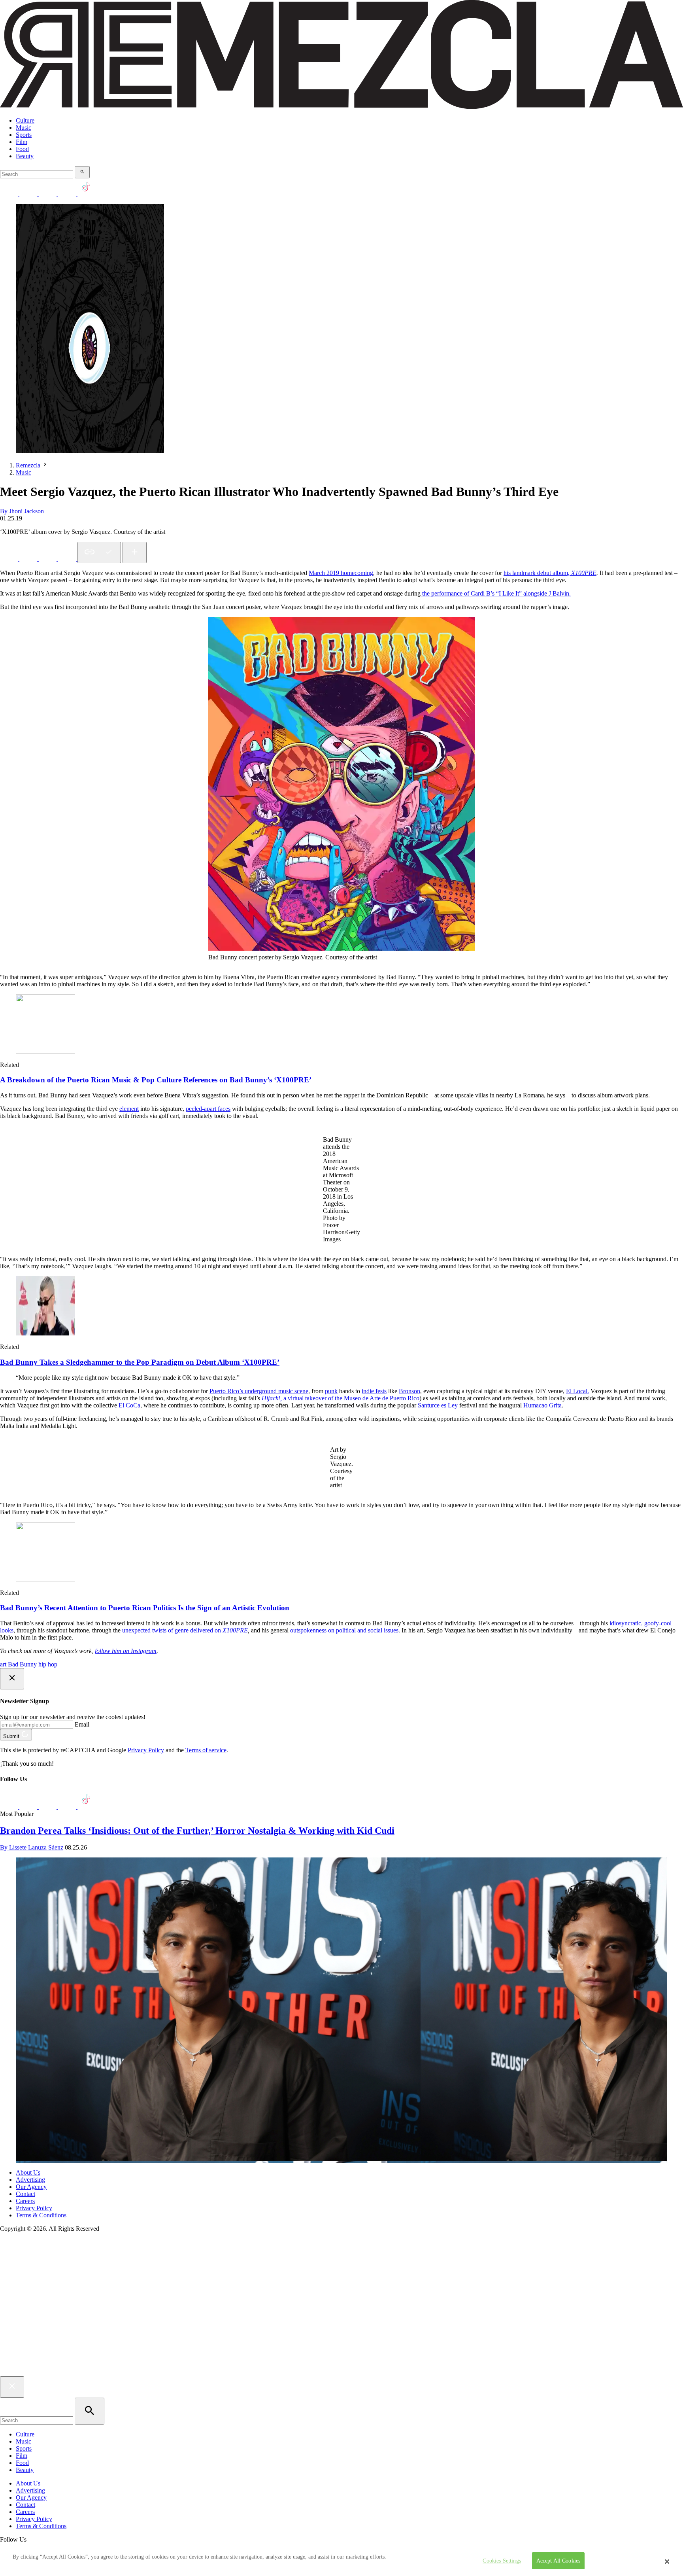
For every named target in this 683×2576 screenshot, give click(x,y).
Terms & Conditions (41, 2215)
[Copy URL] (99, 552)
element (129, 1109)
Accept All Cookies (558, 2561)
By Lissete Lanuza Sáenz (32, 1847)
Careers (25, 2201)
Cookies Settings (502, 2561)
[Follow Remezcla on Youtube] (68, 1807)
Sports (24, 135)
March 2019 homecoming (341, 573)
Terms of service (206, 1750)
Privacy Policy (146, 1750)
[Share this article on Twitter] (48, 559)
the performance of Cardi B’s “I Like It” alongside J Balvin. (496, 593)
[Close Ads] (12, 1679)
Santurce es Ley (437, 1405)
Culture (25, 120)
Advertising (30, 2180)
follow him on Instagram (126, 1651)
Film (22, 142)
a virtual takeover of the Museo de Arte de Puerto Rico (341, 1398)
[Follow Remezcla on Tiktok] (86, 1807)
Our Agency (31, 2187)
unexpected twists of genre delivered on (185, 1630)
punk (331, 1391)
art (3, 1664)
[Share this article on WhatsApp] (10, 559)
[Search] (82, 172)
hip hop (48, 1664)
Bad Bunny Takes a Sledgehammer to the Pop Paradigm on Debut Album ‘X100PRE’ (140, 1362)
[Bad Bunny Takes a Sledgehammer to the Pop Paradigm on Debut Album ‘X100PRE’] (45, 1333)
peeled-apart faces (208, 1109)
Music (24, 128)
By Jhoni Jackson (22, 511)
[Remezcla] (341, 107)
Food (22, 149)
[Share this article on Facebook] (29, 559)
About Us (28, 2172)
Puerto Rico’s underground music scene (259, 1391)
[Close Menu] (12, 2387)
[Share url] (135, 552)
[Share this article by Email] (68, 559)
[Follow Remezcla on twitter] (29, 194)
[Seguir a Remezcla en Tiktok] (86, 194)
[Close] (667, 2561)
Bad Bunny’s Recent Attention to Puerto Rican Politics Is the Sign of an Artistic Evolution (145, 1608)
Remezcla (28, 465)
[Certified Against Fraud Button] (28, 2262)
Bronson (409, 1391)
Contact (25, 2194)
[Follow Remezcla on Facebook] (10, 194)
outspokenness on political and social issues (344, 1630)
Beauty (25, 156)
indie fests (374, 1391)
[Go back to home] (341, 2373)
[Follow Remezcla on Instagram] (48, 194)
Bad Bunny (22, 1664)
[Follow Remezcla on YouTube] (68, 194)
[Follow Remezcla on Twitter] (29, 1807)
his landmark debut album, (550, 573)
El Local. (577, 1391)
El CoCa (129, 1405)
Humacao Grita (542, 1405)
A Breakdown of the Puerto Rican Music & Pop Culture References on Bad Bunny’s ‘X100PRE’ (156, 1080)
